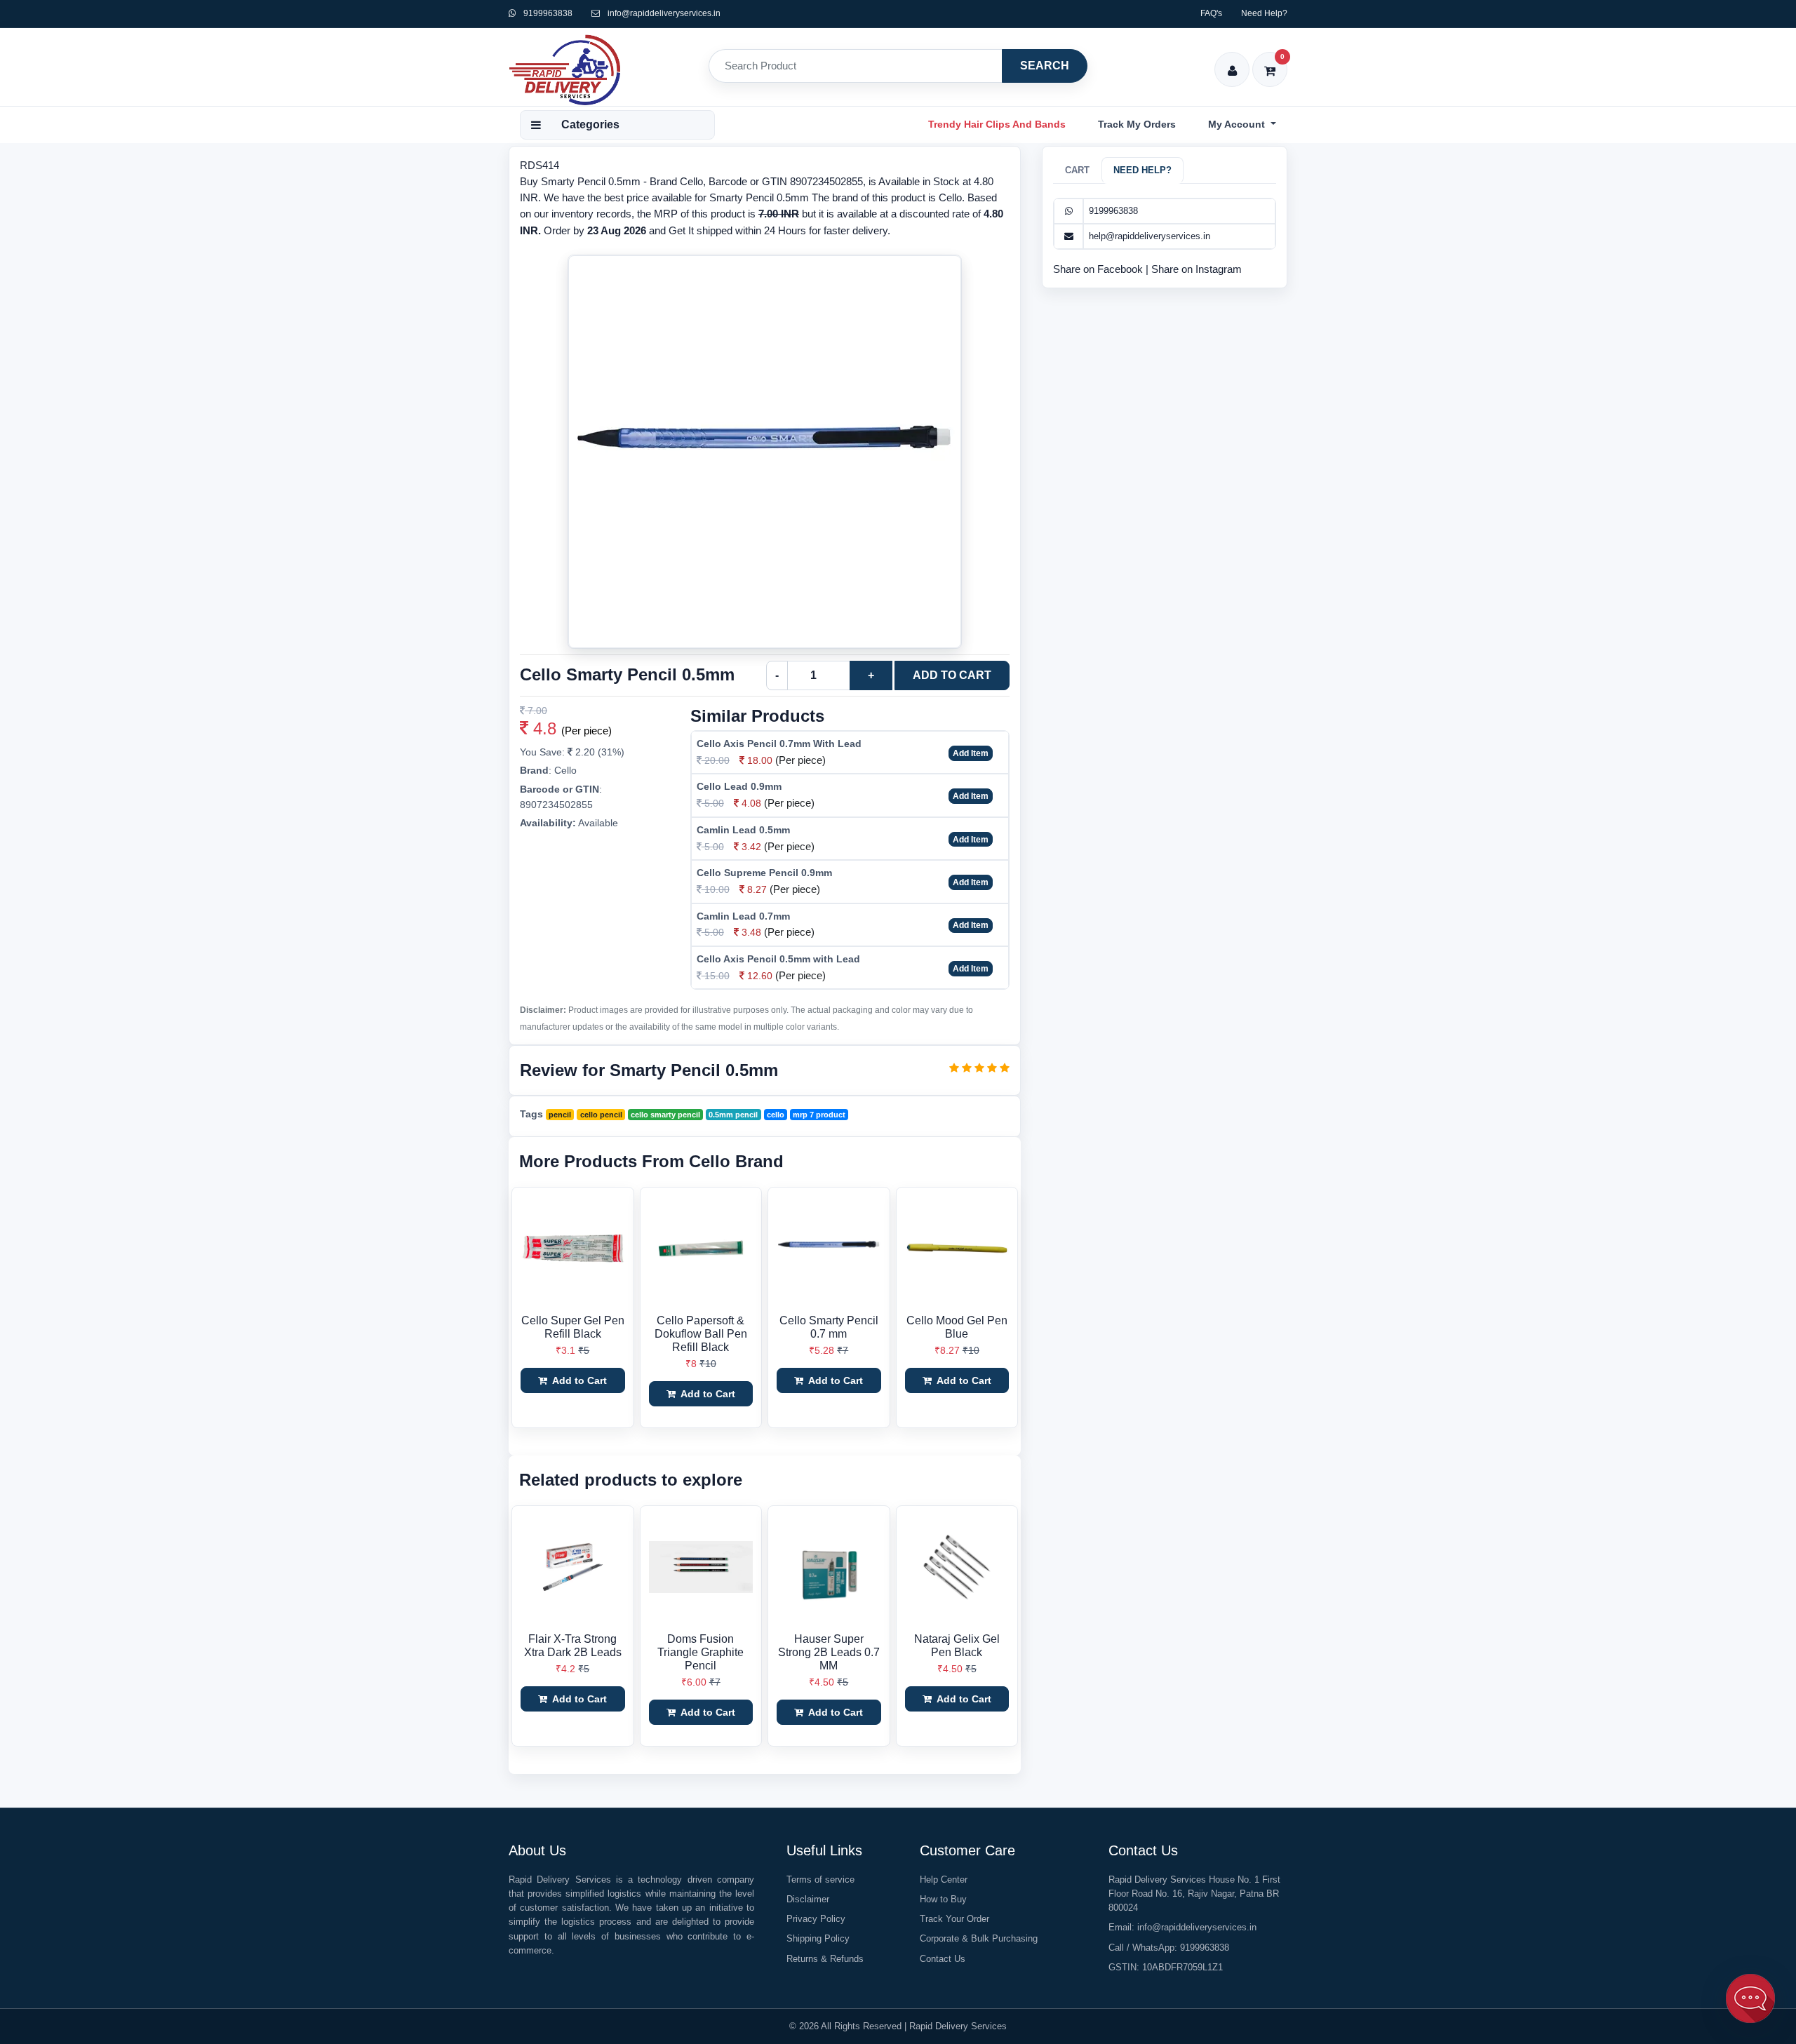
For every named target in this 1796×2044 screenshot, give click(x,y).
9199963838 (547, 13)
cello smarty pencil (665, 1115)
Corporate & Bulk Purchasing (979, 1938)
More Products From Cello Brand (651, 1161)
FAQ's (1211, 13)
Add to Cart (952, 675)
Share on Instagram (1197, 269)
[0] (1270, 61)
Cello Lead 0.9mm (739, 786)
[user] (1232, 61)
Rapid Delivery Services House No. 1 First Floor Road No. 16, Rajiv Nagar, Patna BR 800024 (1194, 1894)
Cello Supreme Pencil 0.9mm (764, 873)
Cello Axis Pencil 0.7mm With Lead (779, 744)
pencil (560, 1115)
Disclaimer (808, 1899)
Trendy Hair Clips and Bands (997, 124)
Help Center (944, 1880)
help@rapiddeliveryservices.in (1150, 236)
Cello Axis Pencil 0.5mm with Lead (778, 959)
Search (1045, 66)
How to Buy (943, 1899)
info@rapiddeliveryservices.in (664, 13)
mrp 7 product (819, 1115)
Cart (1077, 170)
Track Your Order (954, 1919)
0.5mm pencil (733, 1115)
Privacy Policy (816, 1919)
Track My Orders (1137, 124)
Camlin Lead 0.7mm (743, 916)
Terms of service (820, 1880)
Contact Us (943, 1959)
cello (776, 1115)
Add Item (971, 753)
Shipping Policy (818, 1938)
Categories (590, 125)
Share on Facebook (1099, 269)
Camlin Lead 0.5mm (743, 830)
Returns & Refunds (825, 1959)
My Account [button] (1238, 124)
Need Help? (1264, 13)
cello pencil (601, 1115)
